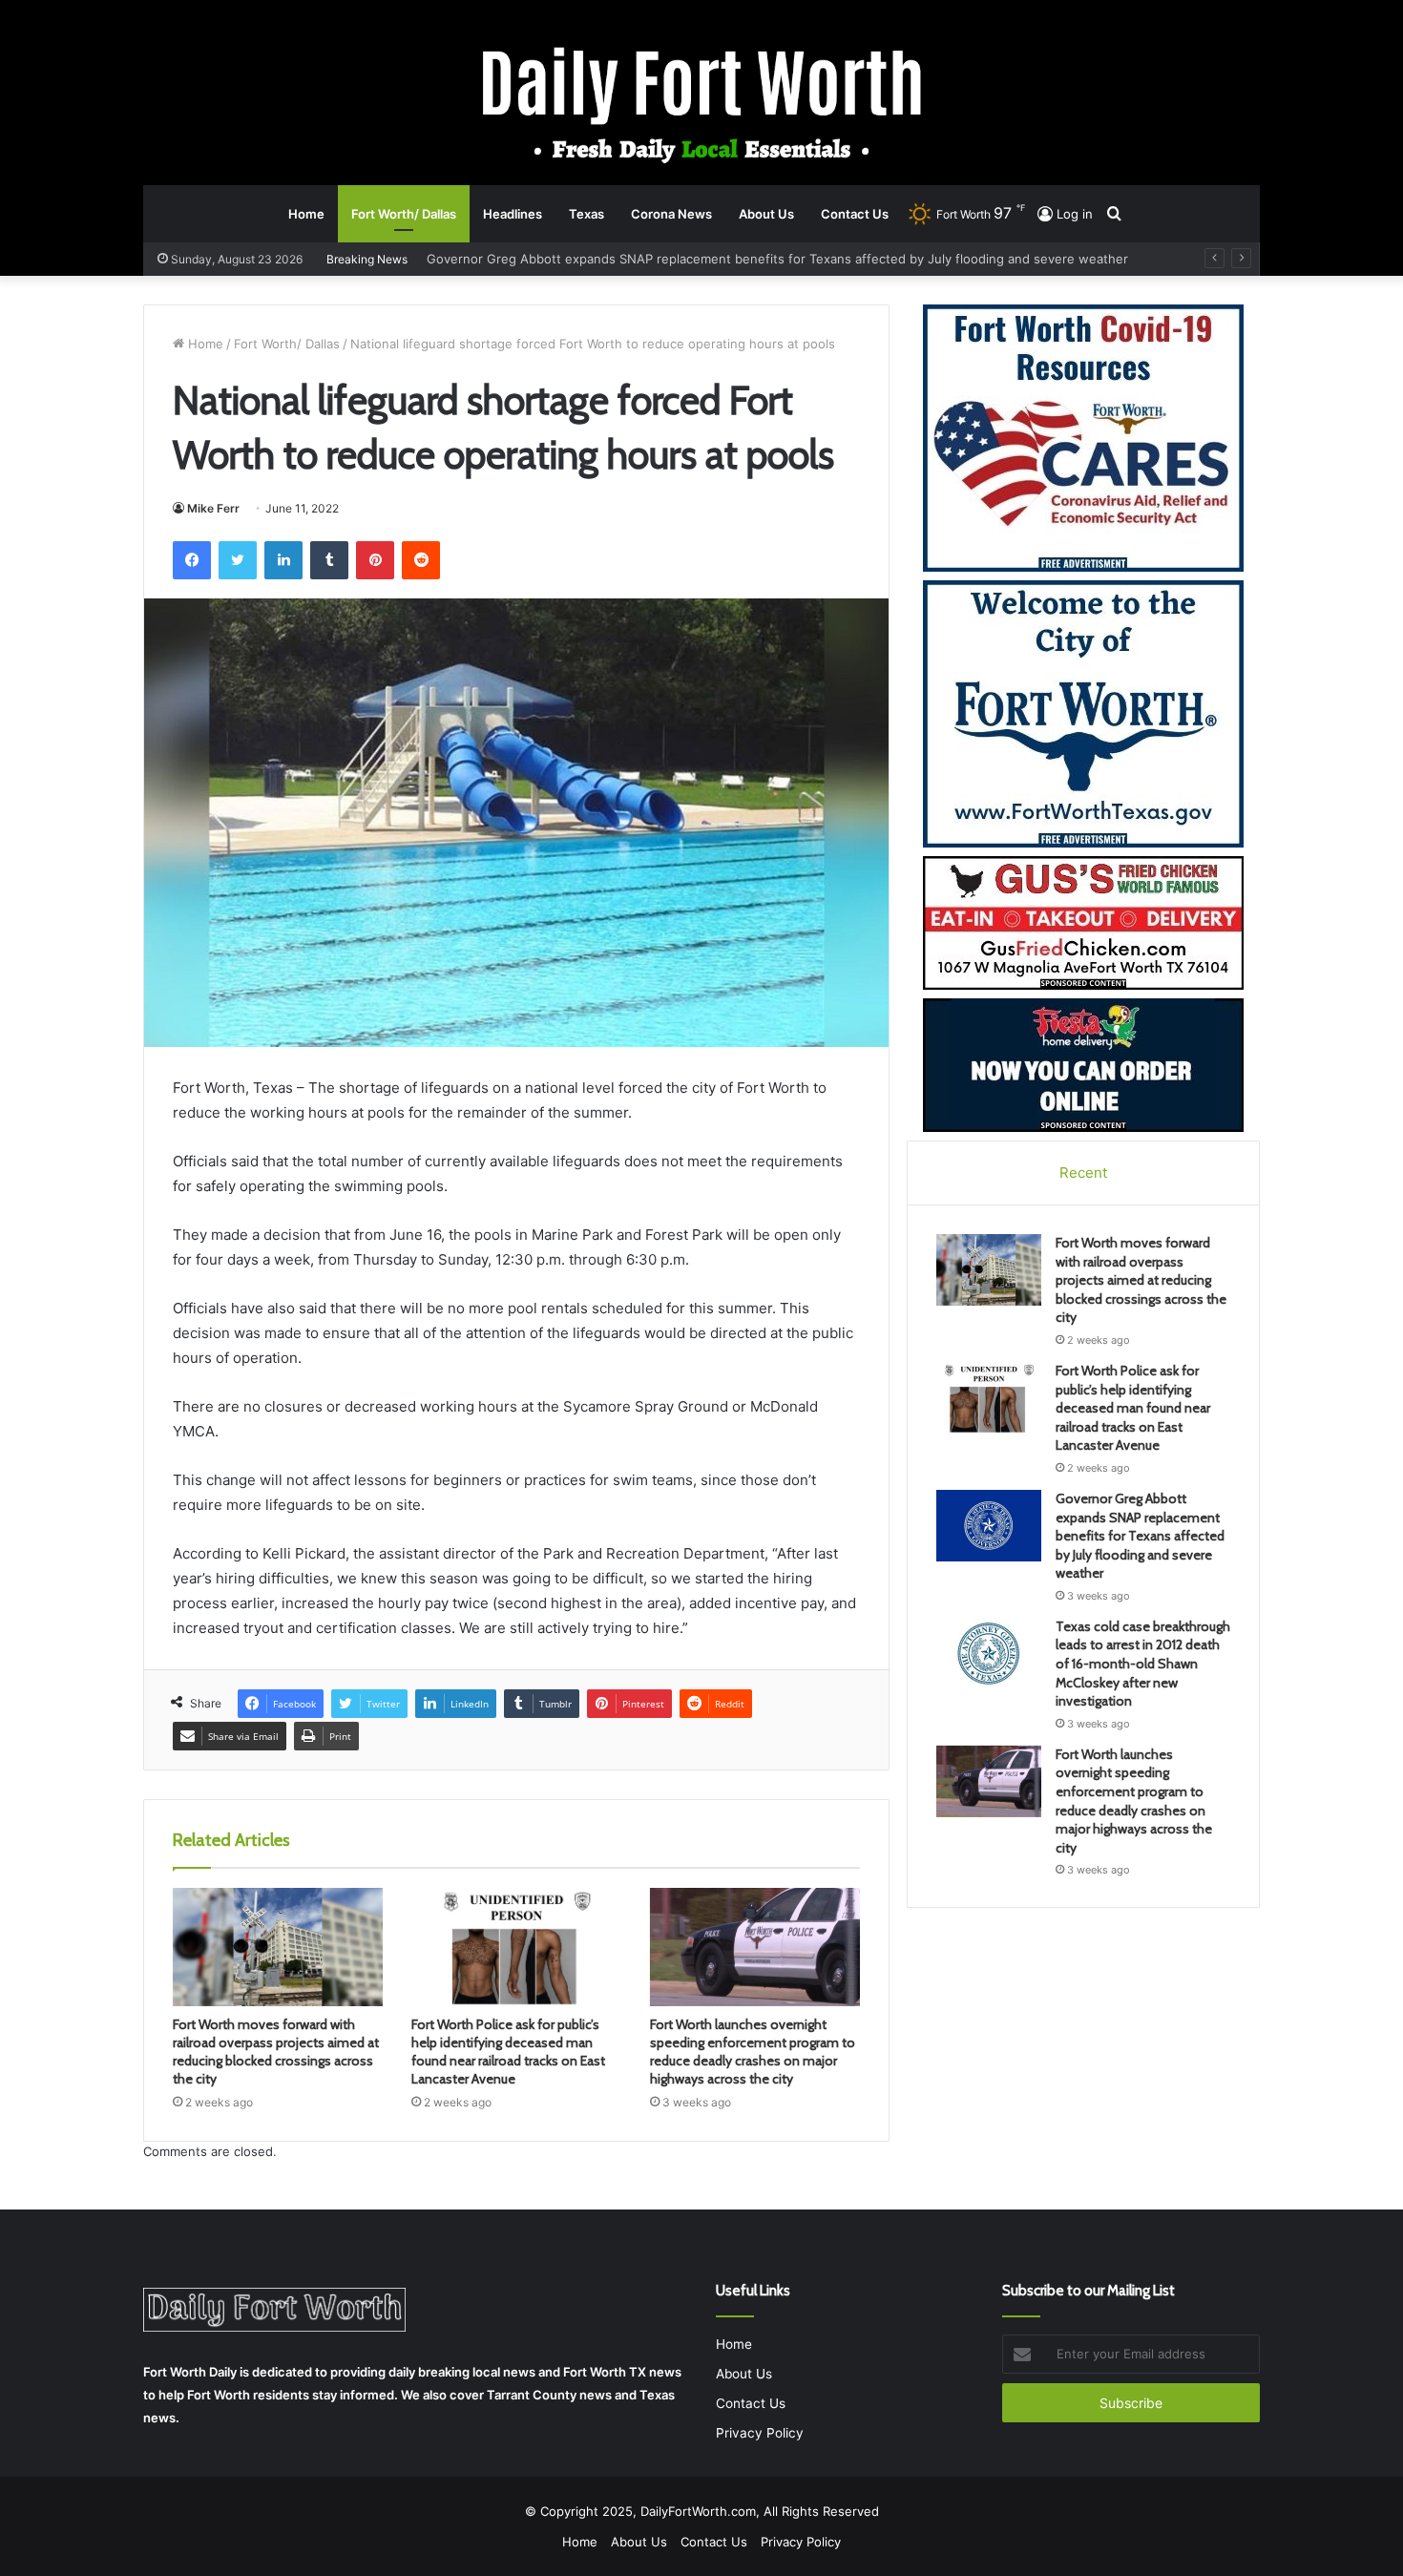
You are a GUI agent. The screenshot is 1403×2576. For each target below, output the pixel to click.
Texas (586, 214)
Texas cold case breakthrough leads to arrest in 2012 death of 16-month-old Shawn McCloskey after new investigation (1143, 1664)
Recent (1083, 1173)
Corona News (671, 214)
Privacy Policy (760, 2433)
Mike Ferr (213, 508)
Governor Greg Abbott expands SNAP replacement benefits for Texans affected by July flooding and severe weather (1140, 1536)
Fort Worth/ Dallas (404, 214)
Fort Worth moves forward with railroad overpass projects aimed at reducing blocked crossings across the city (276, 2052)
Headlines (513, 214)
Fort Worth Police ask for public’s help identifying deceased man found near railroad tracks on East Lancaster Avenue (508, 2052)
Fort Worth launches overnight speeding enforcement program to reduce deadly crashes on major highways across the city (753, 2052)
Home (306, 214)
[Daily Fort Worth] (702, 104)
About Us (766, 214)
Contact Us (855, 214)
